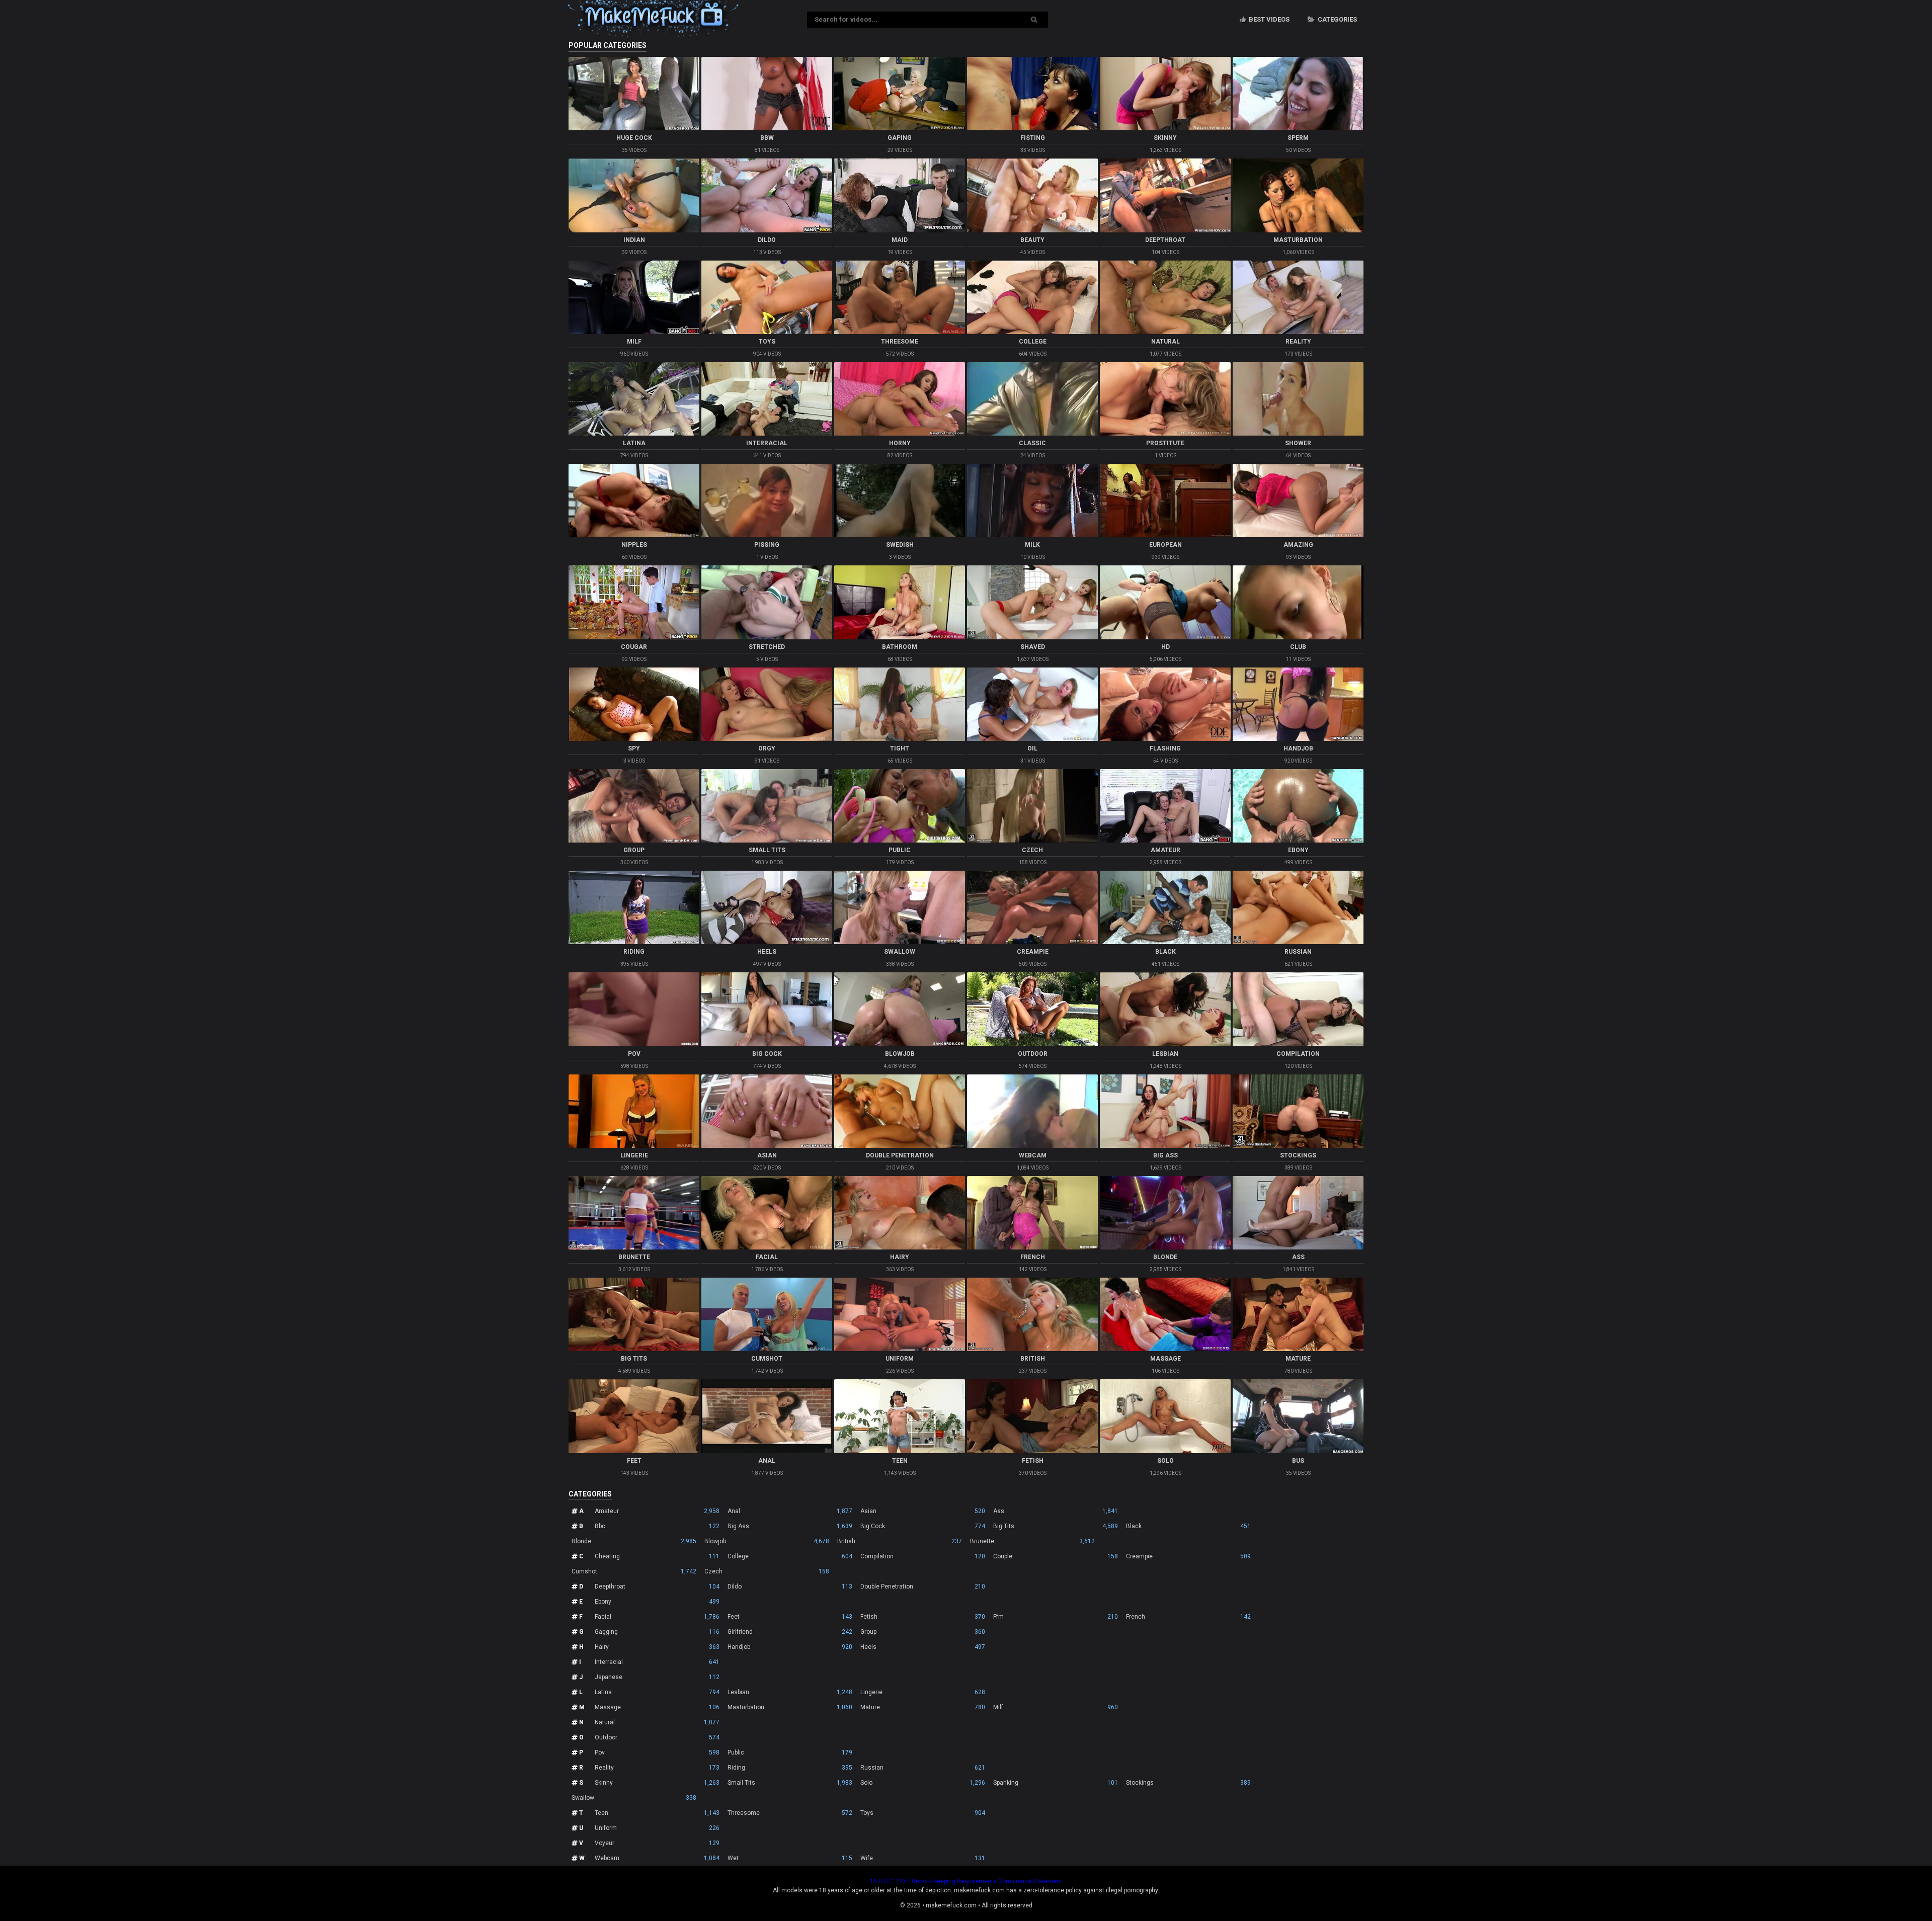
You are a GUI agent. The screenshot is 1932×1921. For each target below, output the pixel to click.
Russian (923, 1768)
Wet (790, 1858)
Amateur (657, 1511)
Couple (1056, 1556)
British (900, 1541)
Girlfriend (790, 1632)
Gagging (657, 1632)
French (1188, 1617)
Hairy (657, 1647)
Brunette (1032, 1541)
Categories (1337, 19)
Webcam (657, 1858)
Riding (790, 1768)
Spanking (1056, 1783)
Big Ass (790, 1526)
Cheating (657, 1556)
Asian (923, 1511)
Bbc (657, 1526)
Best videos (1268, 19)
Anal (790, 1511)
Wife (923, 1858)
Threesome (790, 1813)
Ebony (657, 1602)
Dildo (790, 1586)
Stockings (1188, 1783)
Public (790, 1752)
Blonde (634, 1541)
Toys (923, 1813)
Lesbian (790, 1692)
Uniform (657, 1828)
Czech (767, 1571)
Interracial (657, 1662)
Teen (657, 1813)
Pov (657, 1752)
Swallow (634, 1798)
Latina (657, 1692)
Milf (1056, 1707)
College (790, 1556)
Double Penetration (923, 1586)
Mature (923, 1707)
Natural (657, 1722)
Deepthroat (657, 1586)
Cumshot (634, 1571)
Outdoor (657, 1737)
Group (923, 1632)
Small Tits (790, 1783)
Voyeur (657, 1843)
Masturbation (790, 1707)
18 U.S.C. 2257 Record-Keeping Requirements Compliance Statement (966, 1881)
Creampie (1188, 1556)
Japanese (657, 1677)
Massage (657, 1707)
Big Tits (1056, 1526)
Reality (657, 1768)
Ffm (1056, 1617)
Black (1188, 1526)
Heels (923, 1647)
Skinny (657, 1783)
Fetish (923, 1617)
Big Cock (923, 1526)
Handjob (790, 1647)
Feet (790, 1617)
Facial (657, 1617)
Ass (1056, 1511)
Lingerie (923, 1692)
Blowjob (767, 1541)
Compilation (923, 1556)
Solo (923, 1783)
